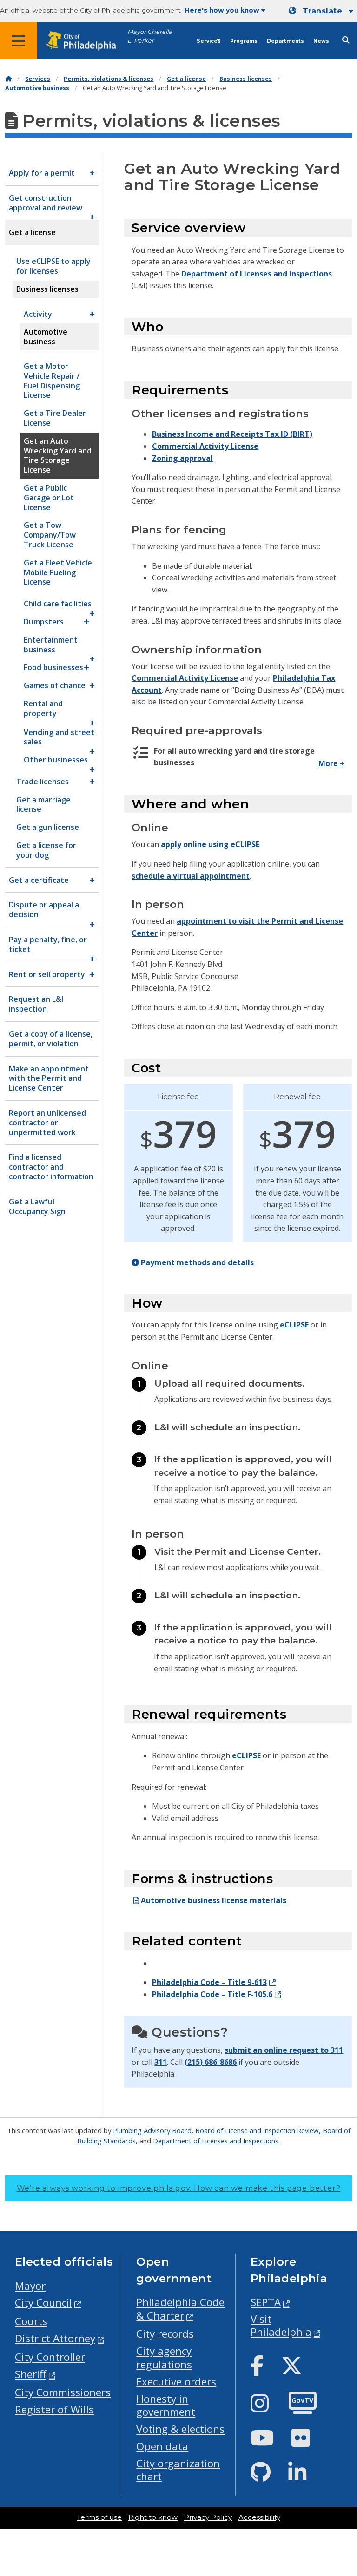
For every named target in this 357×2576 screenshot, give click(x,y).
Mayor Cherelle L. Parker (150, 36)
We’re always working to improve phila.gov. (179, 2188)
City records (165, 2334)
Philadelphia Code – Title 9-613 (209, 1982)
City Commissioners (63, 2392)
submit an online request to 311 (284, 2050)
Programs (244, 41)
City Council (43, 2303)
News (321, 41)
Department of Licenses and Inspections (257, 274)
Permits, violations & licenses (109, 79)
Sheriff (31, 2374)
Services (209, 41)
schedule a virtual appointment (191, 876)
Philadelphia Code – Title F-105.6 (212, 1994)
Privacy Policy (208, 2517)
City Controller (50, 2357)
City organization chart (178, 2470)
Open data (162, 2446)
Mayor (30, 2286)
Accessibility (259, 2517)
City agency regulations (164, 2358)
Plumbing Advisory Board (152, 2130)
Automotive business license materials (214, 1900)
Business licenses (246, 79)
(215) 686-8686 (211, 2062)
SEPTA (266, 2302)
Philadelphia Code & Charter (180, 2309)
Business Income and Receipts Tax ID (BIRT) (232, 434)
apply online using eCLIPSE (210, 844)
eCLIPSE (294, 1325)
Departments (285, 41)
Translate (322, 11)
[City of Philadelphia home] (86, 41)
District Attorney (55, 2338)
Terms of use (99, 2517)
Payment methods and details (196, 1262)
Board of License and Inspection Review (257, 2130)
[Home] (8, 79)
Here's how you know (222, 10)
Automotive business (37, 88)
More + (331, 763)
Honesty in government (166, 2405)
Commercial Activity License (205, 446)
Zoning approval (182, 458)
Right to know (153, 2517)
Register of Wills (54, 2409)
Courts (31, 2321)
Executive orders (176, 2382)
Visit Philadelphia (281, 2326)
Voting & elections (180, 2429)
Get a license (186, 79)
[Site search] (346, 40)
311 (161, 2062)
